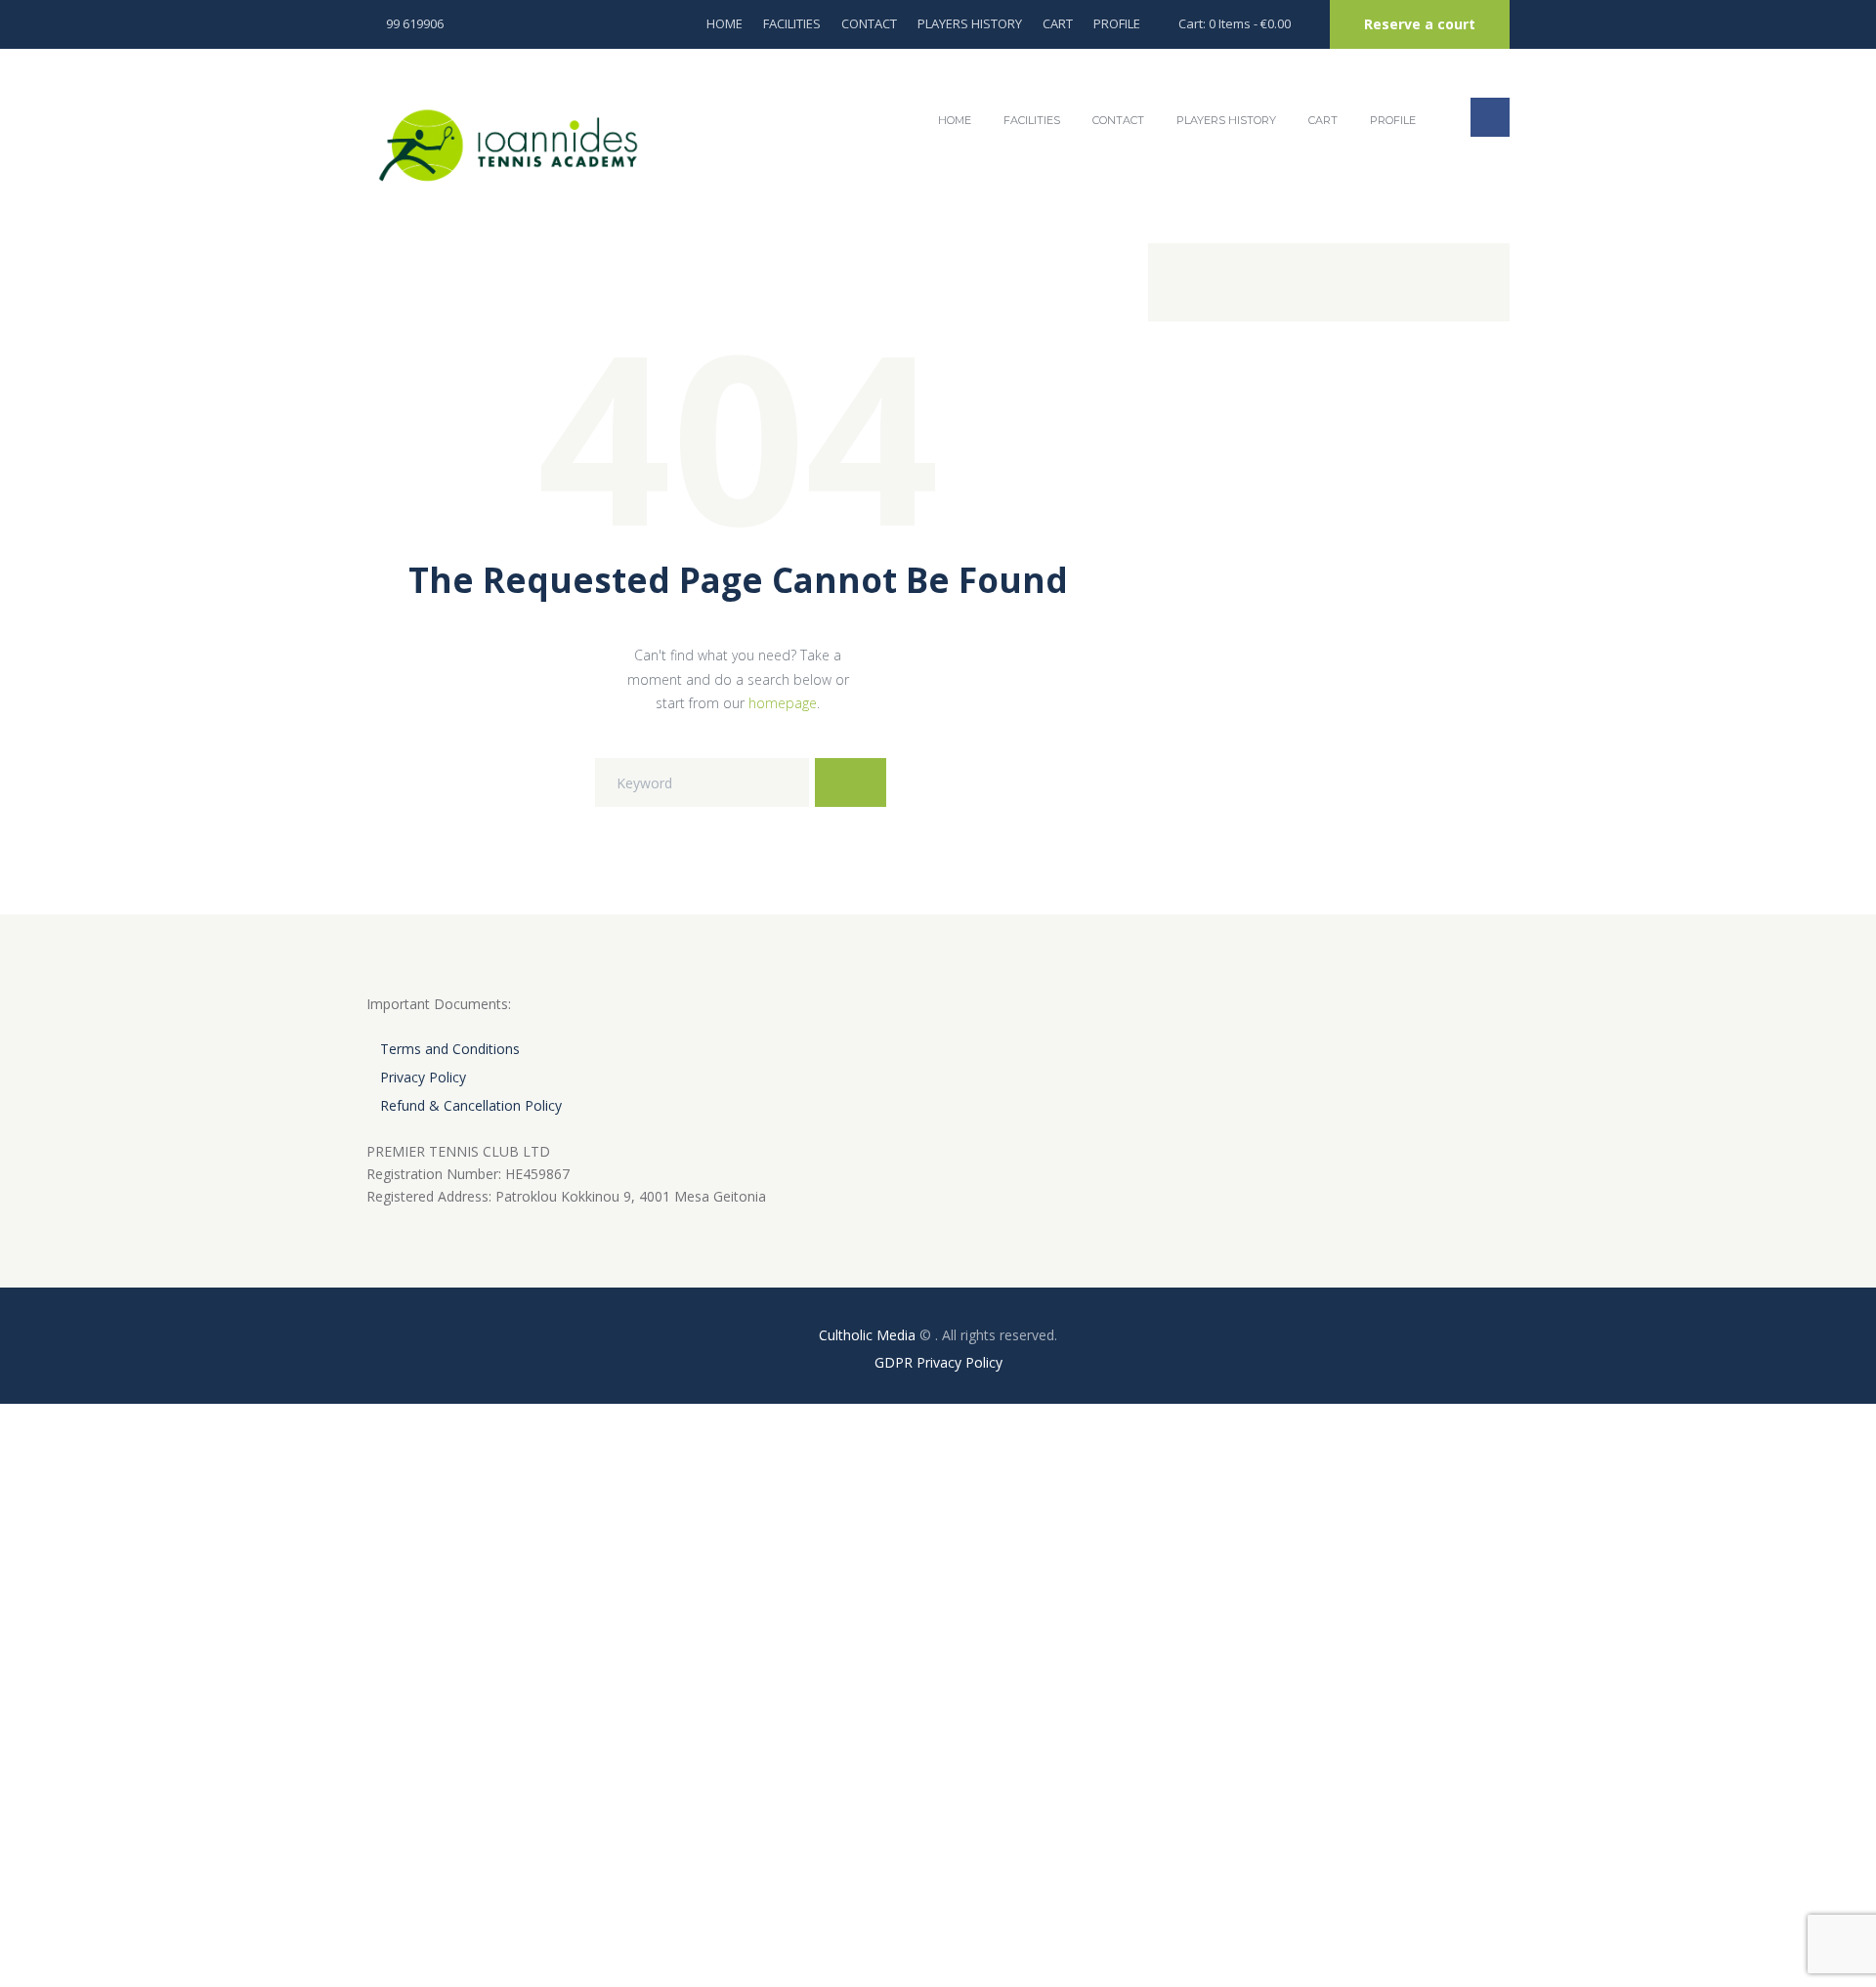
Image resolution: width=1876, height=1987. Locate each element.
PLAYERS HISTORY (970, 23)
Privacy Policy (423, 1077)
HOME (725, 23)
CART (1058, 23)
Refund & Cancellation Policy (471, 1105)
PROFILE (1117, 23)
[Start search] (851, 782)
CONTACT (869, 23)
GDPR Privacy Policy (938, 1362)
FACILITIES (792, 23)
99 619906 (415, 23)
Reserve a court (1420, 24)
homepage (783, 703)
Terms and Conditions (450, 1049)
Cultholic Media (867, 1335)
